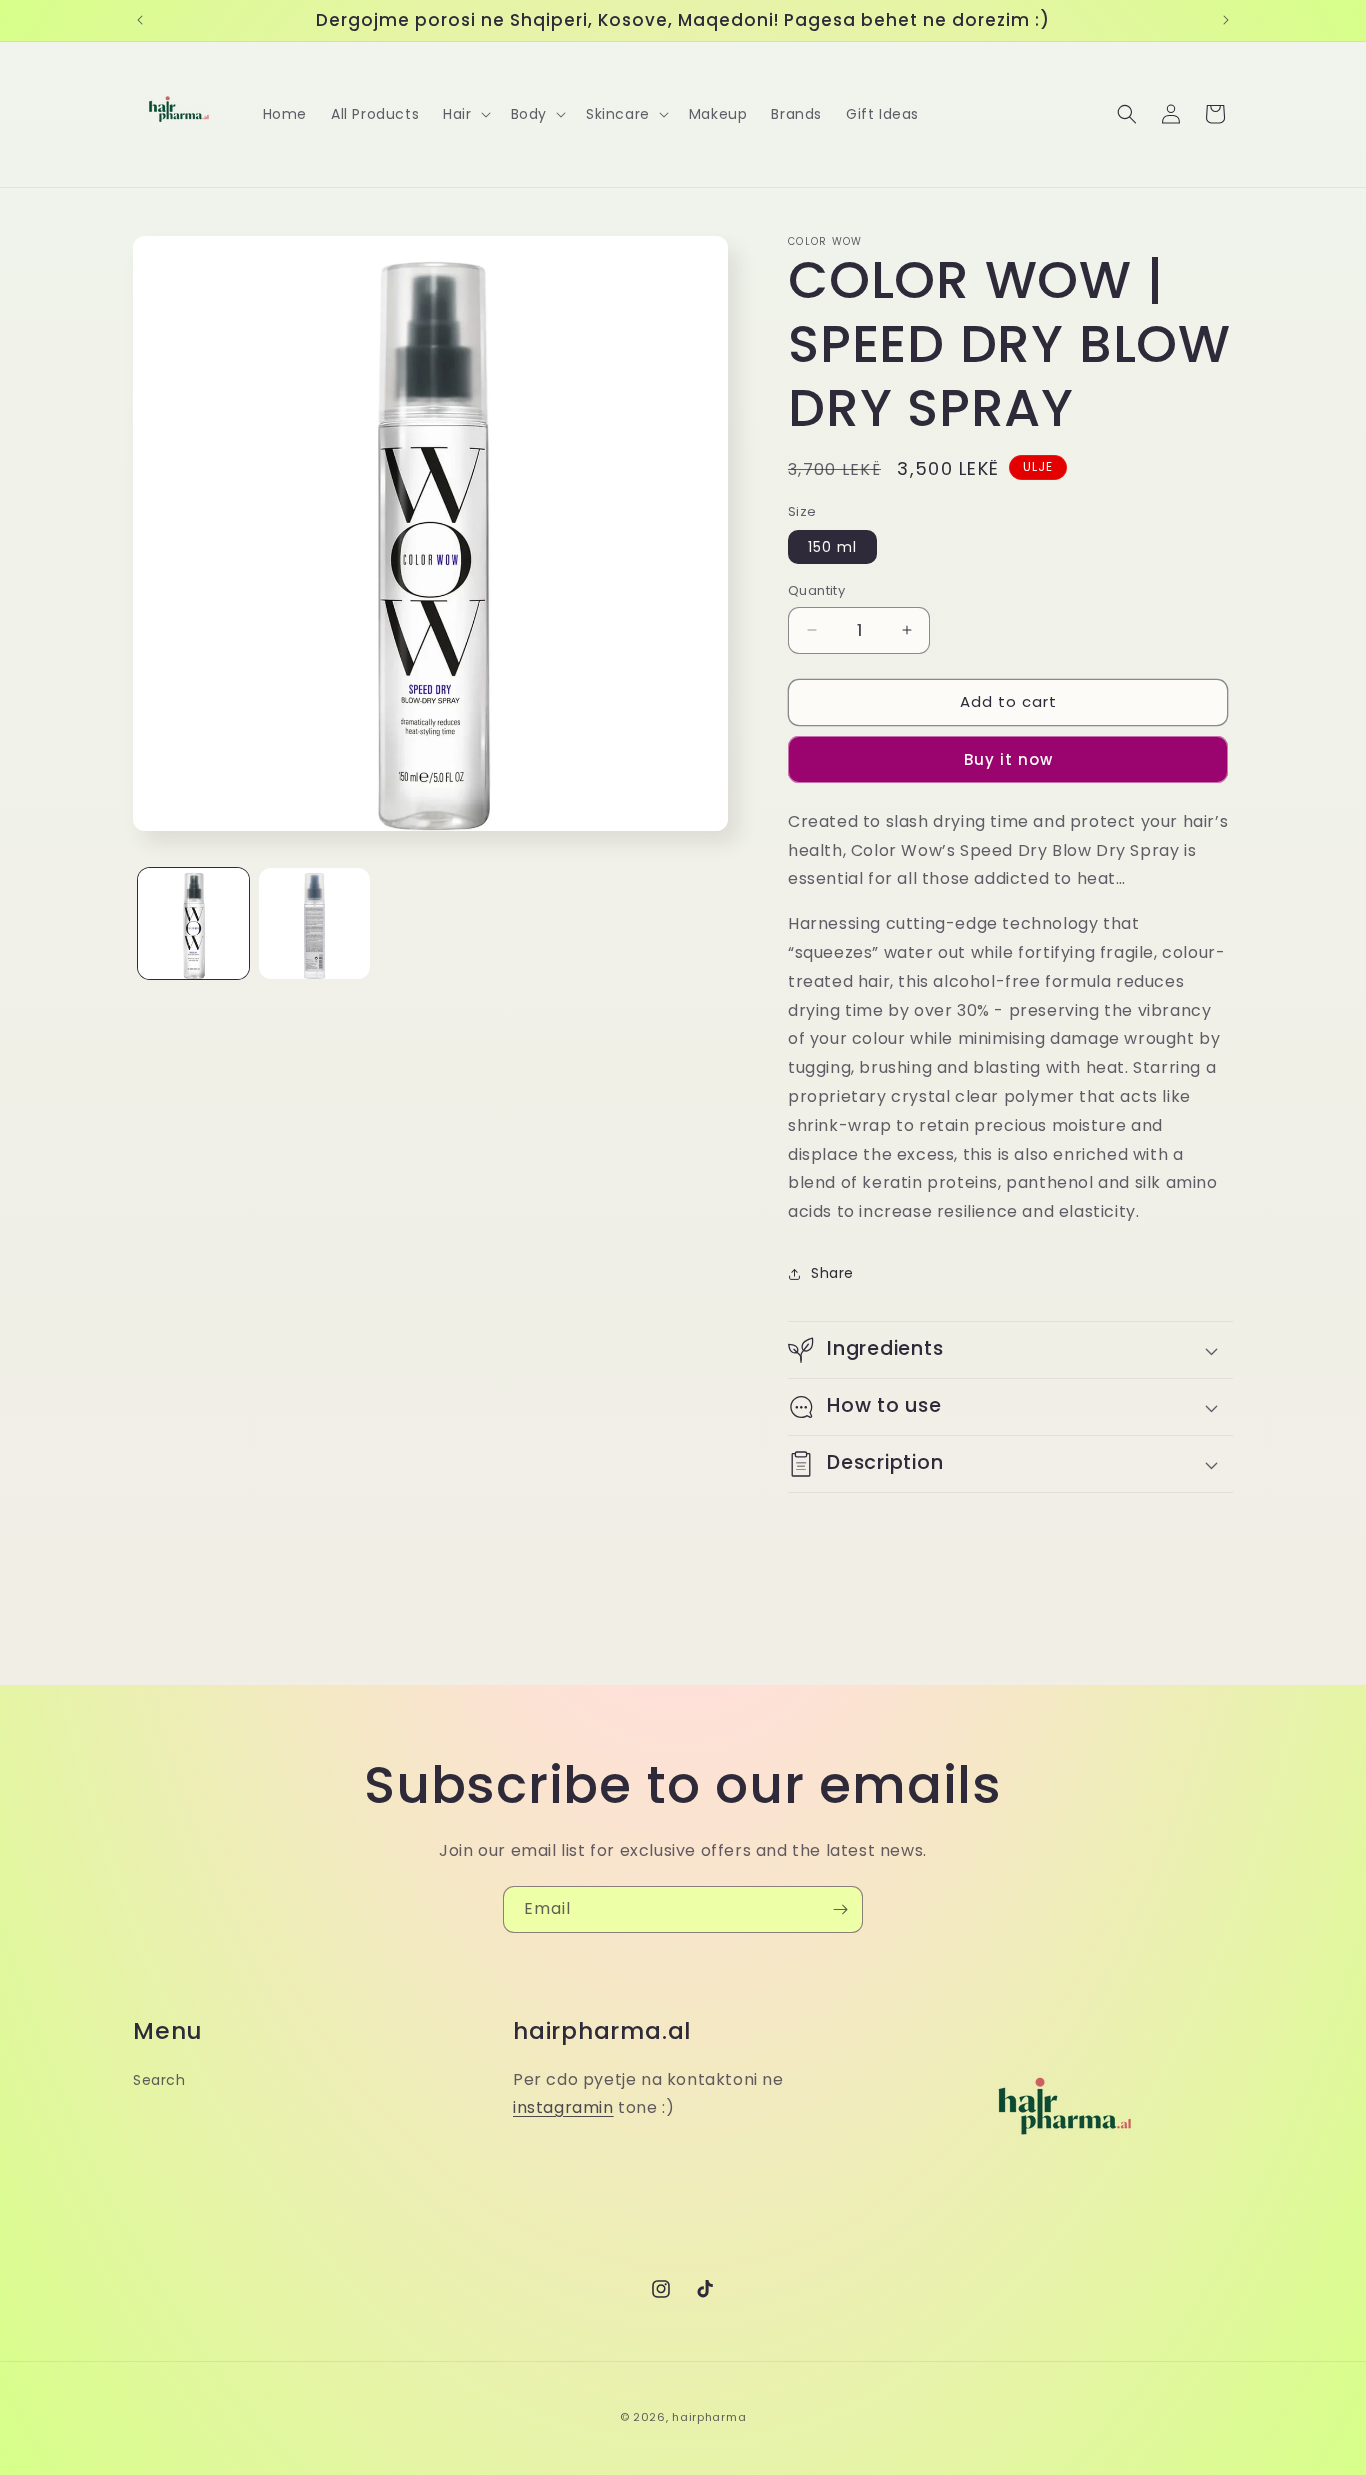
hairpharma (709, 2417)
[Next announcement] (1226, 20)
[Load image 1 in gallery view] (193, 923)
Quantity (816, 590)
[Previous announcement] (140, 20)
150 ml (832, 547)
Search (159, 2080)
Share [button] (832, 1273)
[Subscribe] (840, 1909)
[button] (464, 114)
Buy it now (1008, 759)
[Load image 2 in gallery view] (314, 923)
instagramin (563, 2107)
